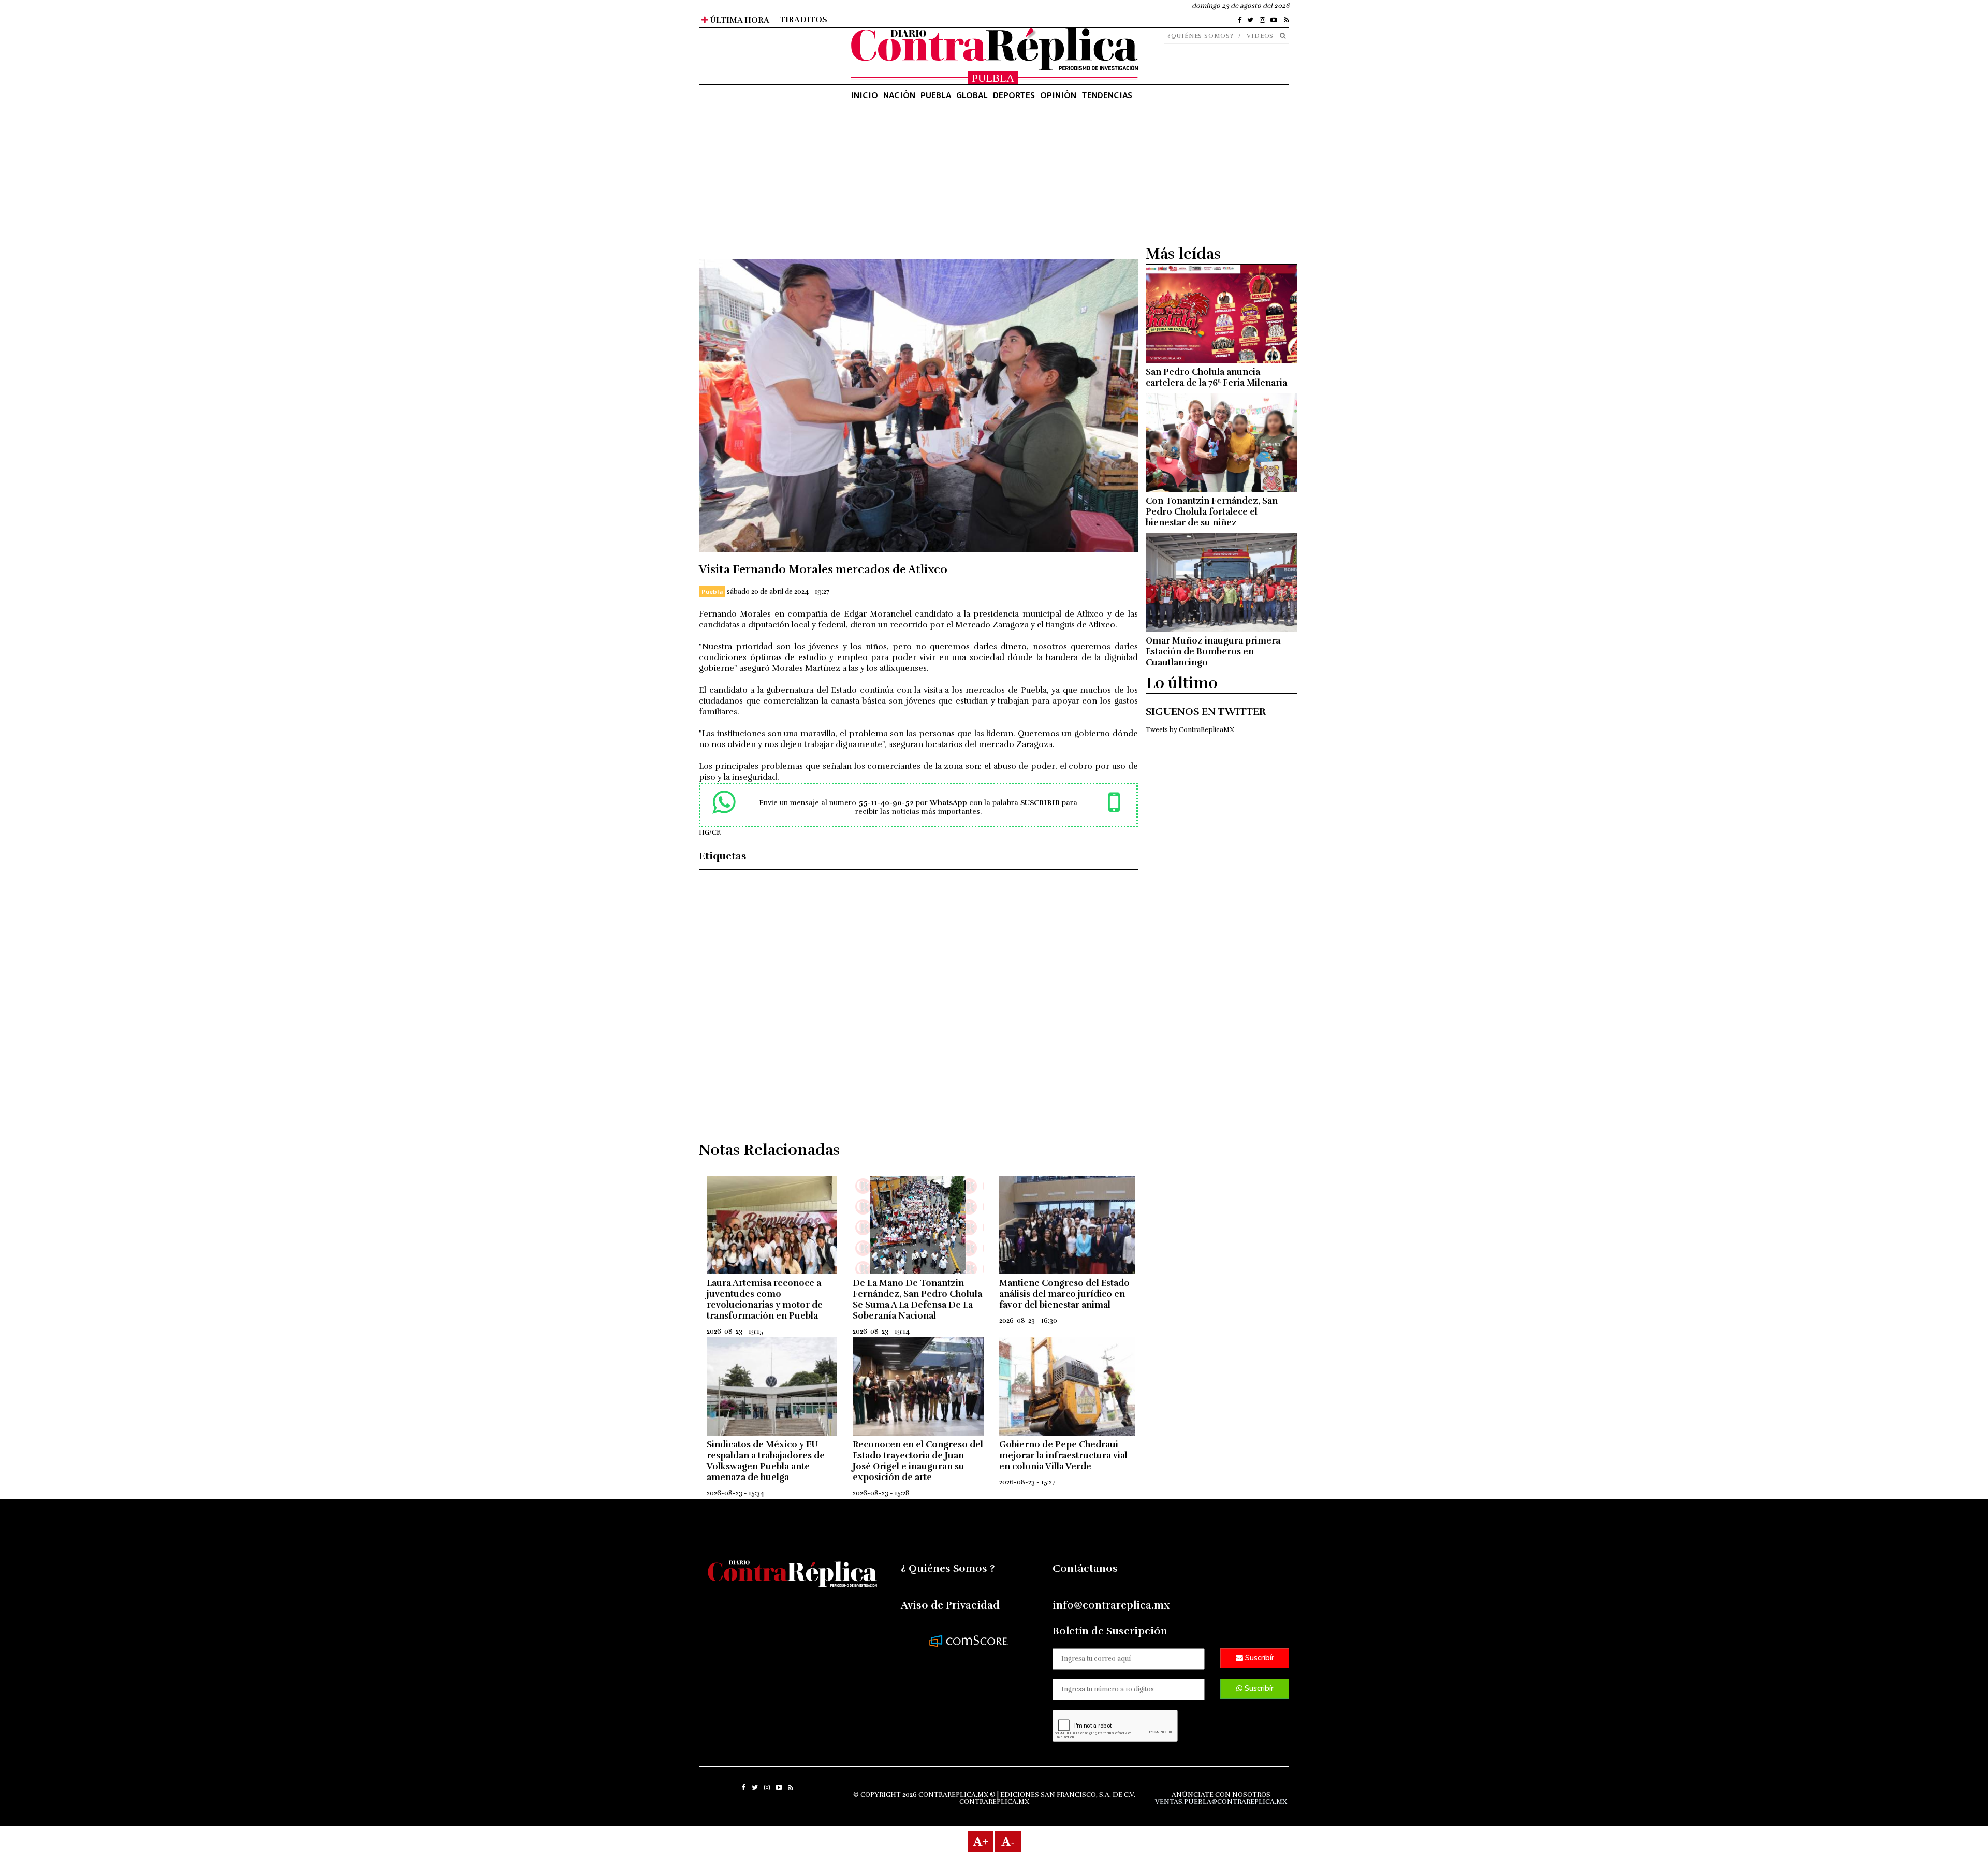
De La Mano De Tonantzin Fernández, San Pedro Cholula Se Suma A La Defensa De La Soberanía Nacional (917, 1299)
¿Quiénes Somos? (1201, 36)
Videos (1260, 36)
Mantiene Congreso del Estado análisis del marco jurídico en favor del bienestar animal (1064, 1294)
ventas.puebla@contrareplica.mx (1221, 1802)
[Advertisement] (918, 187)
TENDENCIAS (1107, 95)
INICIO (864, 95)
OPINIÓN (1058, 95)
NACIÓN (899, 95)
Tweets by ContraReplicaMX (1190, 730)
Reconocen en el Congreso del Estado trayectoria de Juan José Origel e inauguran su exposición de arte (918, 1461)
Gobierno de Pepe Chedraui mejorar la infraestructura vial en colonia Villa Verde (1063, 1456)
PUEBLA (936, 95)
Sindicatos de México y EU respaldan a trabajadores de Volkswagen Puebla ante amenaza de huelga (766, 1461)
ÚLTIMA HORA (739, 20)
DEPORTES (1014, 95)
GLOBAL (972, 95)
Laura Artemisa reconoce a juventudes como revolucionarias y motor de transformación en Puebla (765, 1299)
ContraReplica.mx (994, 1802)
